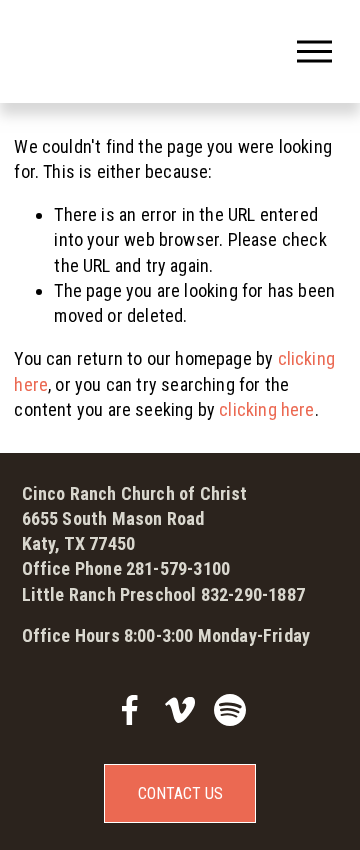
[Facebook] (130, 710)
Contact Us (180, 793)
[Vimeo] (180, 710)
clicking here (266, 409)
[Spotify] (230, 710)
